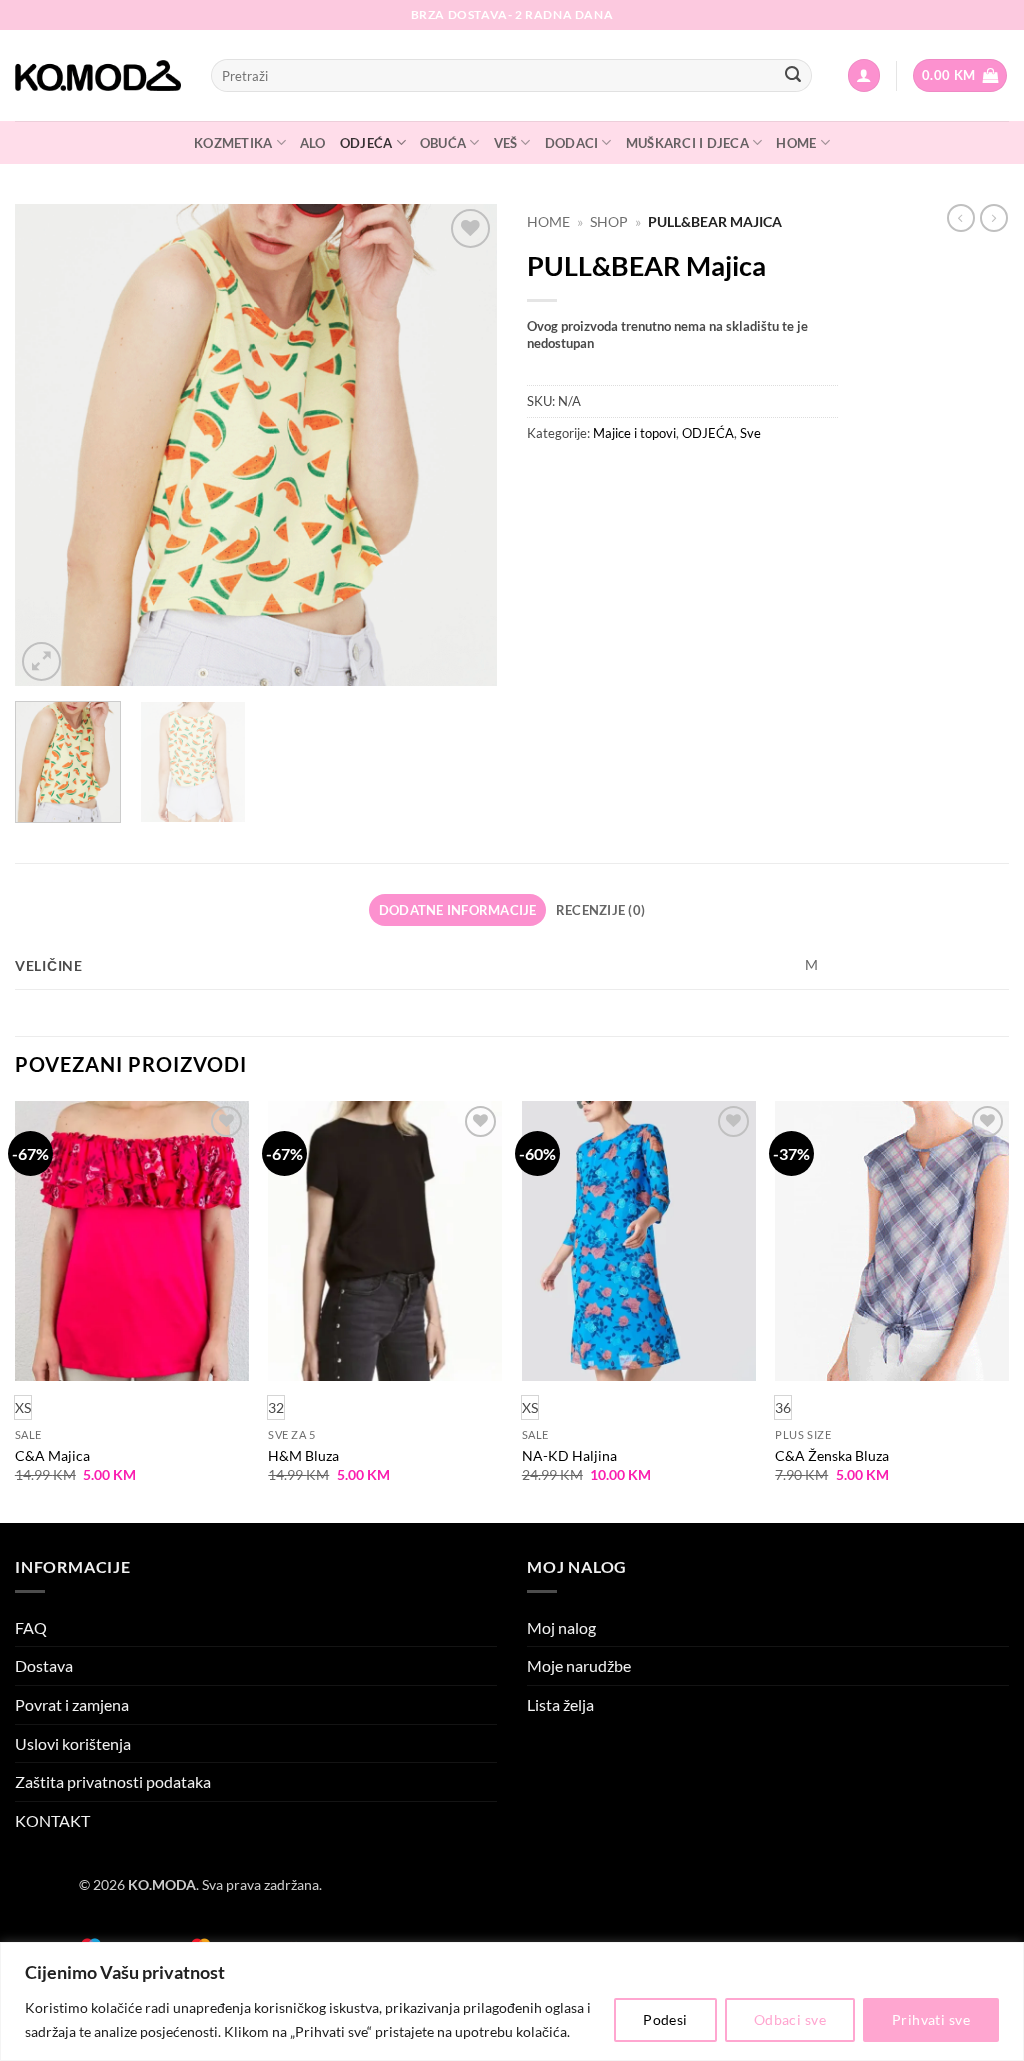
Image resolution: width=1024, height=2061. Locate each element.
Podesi (665, 2019)
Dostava (44, 1665)
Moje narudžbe (579, 1665)
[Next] (462, 445)
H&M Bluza (303, 1455)
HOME (796, 143)
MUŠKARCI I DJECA (687, 143)
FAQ (31, 1627)
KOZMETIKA (233, 143)
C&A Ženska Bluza (832, 1455)
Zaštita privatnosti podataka (113, 1781)
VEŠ (506, 143)
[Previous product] (994, 218)
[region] (512, 2001)
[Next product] (961, 218)
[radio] (276, 1407)
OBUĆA (443, 143)
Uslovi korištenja (73, 1743)
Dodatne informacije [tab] (458, 910)
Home (548, 222)
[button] (864, 75)
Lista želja (560, 1704)
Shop (609, 222)
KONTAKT (52, 1820)
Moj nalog (561, 1627)
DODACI (572, 143)
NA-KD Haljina (569, 1455)
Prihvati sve (931, 2019)
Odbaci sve (790, 2019)
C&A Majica (52, 1455)
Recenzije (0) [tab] (600, 910)
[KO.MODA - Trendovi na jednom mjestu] (98, 76)
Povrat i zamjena (72, 1704)
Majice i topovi (634, 433)
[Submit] (793, 76)
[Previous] (50, 445)
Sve (750, 433)
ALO (313, 143)
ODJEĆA (366, 143)
